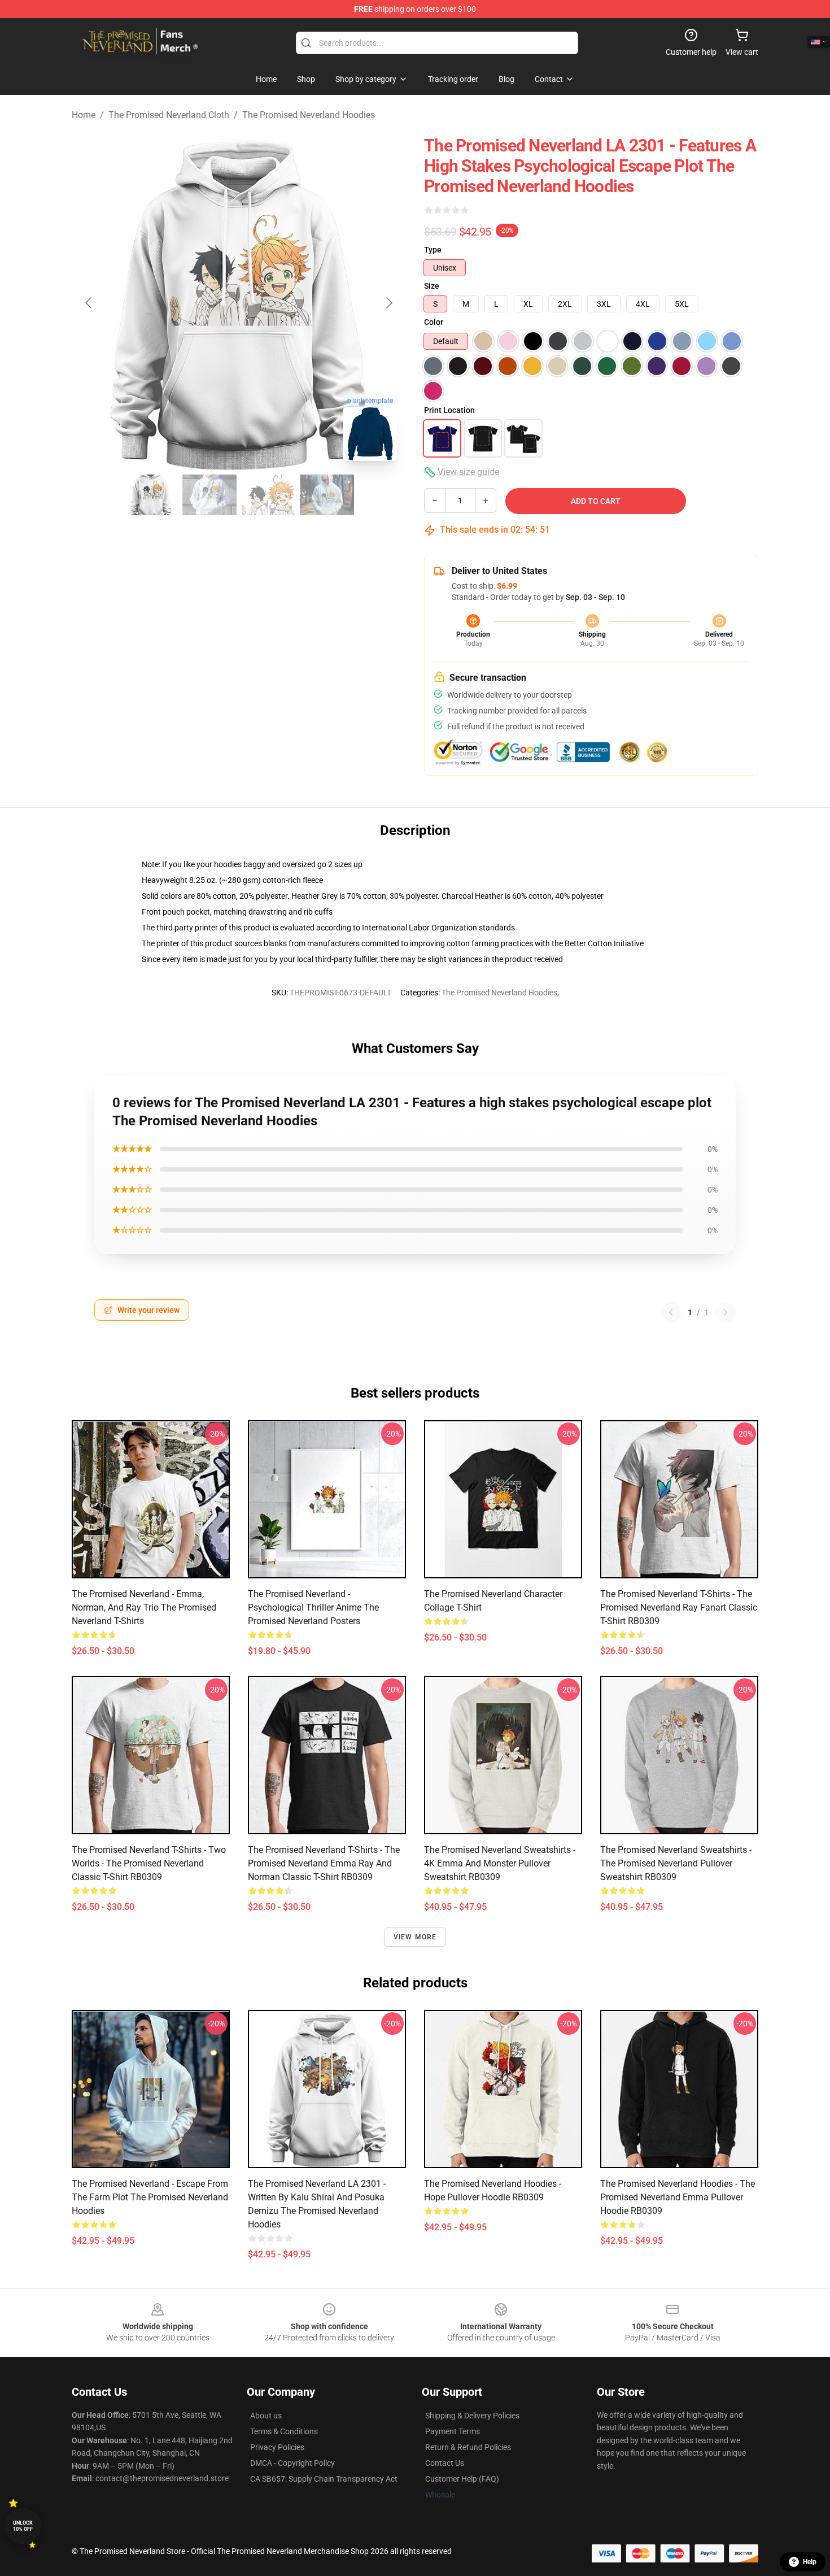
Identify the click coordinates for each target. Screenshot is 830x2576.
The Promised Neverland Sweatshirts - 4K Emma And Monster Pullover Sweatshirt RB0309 (500, 1863)
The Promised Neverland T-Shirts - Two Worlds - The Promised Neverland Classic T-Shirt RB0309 (149, 1863)
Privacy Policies (277, 2447)
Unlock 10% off (23, 2526)
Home (84, 115)
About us (266, 2416)
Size (432, 286)
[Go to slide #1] (151, 495)
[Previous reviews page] (671, 1312)
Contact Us (445, 2463)
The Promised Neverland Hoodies (309, 115)
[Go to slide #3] (268, 495)
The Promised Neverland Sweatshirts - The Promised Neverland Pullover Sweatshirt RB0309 (676, 1863)
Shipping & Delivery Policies (472, 2416)
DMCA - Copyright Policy (292, 2463)
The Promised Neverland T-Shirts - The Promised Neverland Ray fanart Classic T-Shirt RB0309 (679, 1607)
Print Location (449, 410)
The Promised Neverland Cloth (169, 115)
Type (433, 250)
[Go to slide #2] (209, 495)
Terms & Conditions (284, 2431)
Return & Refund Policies (468, 2447)
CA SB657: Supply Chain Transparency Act (324, 2479)
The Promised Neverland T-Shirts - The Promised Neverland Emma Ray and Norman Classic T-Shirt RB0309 (324, 1863)
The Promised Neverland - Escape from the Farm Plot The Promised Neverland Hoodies (150, 2197)
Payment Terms (453, 2431)
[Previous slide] (89, 303)
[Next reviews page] (726, 1312)
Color (434, 322)
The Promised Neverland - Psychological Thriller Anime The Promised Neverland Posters (313, 1607)
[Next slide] (388, 303)
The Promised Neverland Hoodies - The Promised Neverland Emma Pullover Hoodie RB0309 (678, 2197)
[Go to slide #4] (327, 495)
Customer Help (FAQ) (462, 2479)
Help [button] (810, 2562)
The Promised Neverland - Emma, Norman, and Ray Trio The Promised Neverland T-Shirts (144, 1607)
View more (415, 1937)
